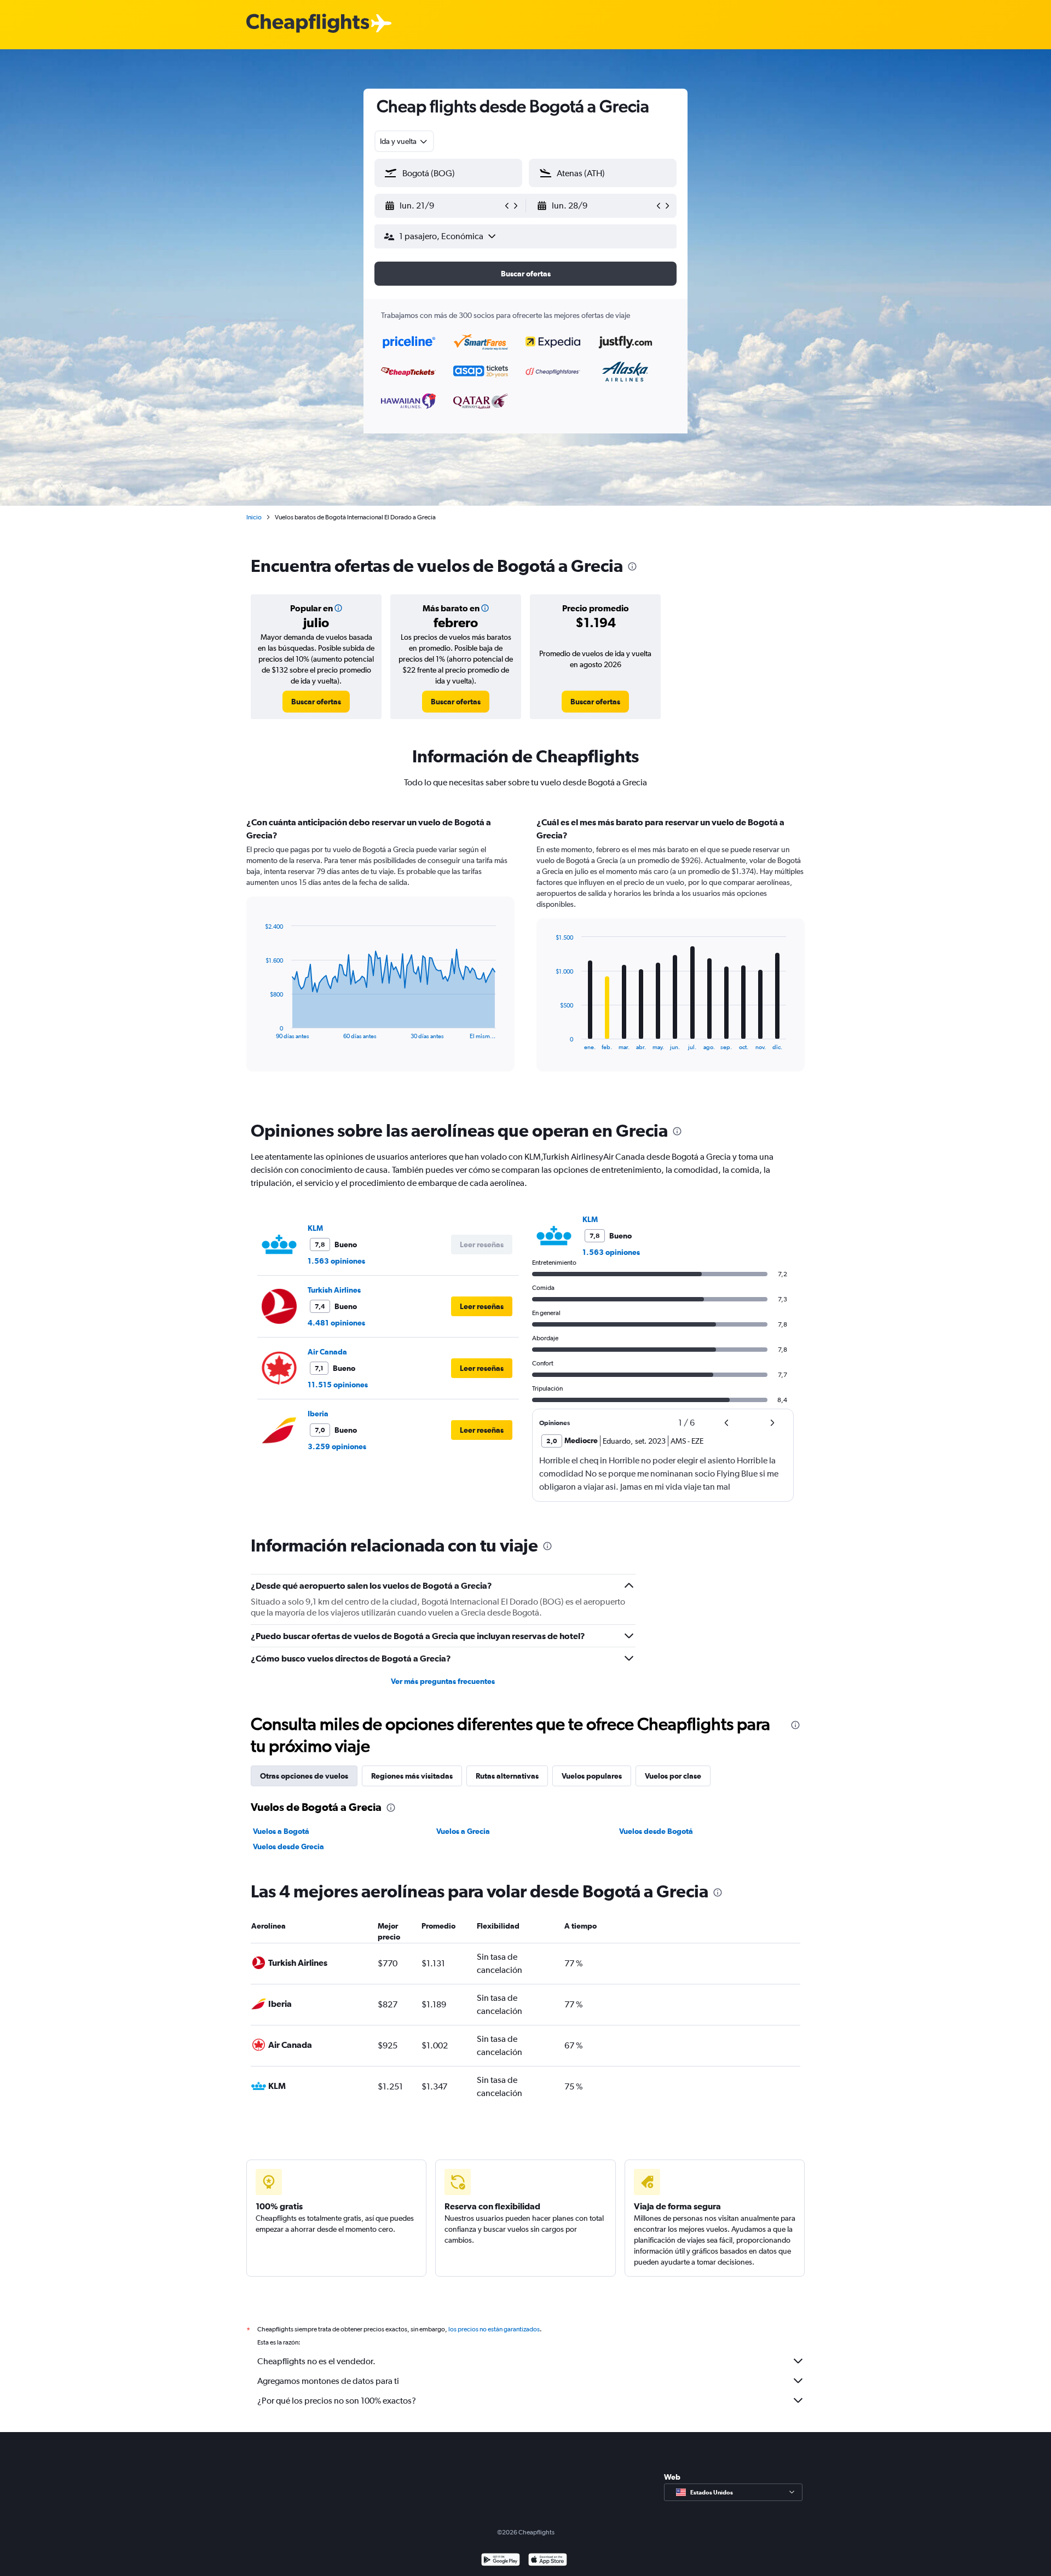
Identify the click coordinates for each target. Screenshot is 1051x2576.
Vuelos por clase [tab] (673, 1776)
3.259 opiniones (337, 1446)
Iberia (318, 1414)
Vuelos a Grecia (463, 1831)
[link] (316, 702)
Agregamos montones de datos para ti (328, 2381)
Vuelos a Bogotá (281, 1831)
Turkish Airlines (334, 1290)
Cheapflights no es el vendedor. (316, 2361)
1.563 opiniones (336, 1261)
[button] (443, 206)
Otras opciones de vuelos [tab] (304, 1776)
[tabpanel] (525, 954)
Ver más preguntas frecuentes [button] (443, 1681)
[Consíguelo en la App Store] (548, 2561)
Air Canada (327, 1352)
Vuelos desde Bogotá (656, 1831)
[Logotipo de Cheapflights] (308, 24)
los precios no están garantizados (494, 2329)
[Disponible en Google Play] (501, 2561)
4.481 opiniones (336, 1323)
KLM (315, 1228)
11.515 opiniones (338, 1385)
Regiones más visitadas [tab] (412, 1776)
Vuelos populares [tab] (592, 1776)
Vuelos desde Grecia (288, 1846)
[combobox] (404, 141)
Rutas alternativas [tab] (507, 1776)
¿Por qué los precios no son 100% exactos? (337, 2401)
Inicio (254, 517)
